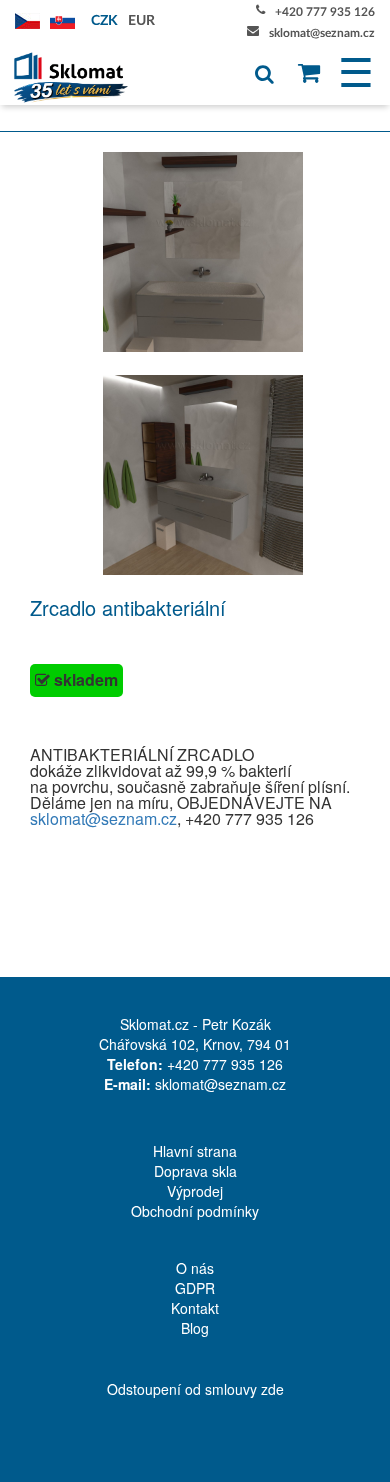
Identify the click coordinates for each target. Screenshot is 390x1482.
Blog (195, 1328)
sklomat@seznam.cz (322, 33)
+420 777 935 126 (325, 12)
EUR (141, 21)
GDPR (195, 1288)
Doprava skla (195, 1171)
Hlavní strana (195, 1151)
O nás (195, 1268)
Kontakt (195, 1308)
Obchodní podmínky (195, 1211)
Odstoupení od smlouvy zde (195, 1389)
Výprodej (195, 1191)
